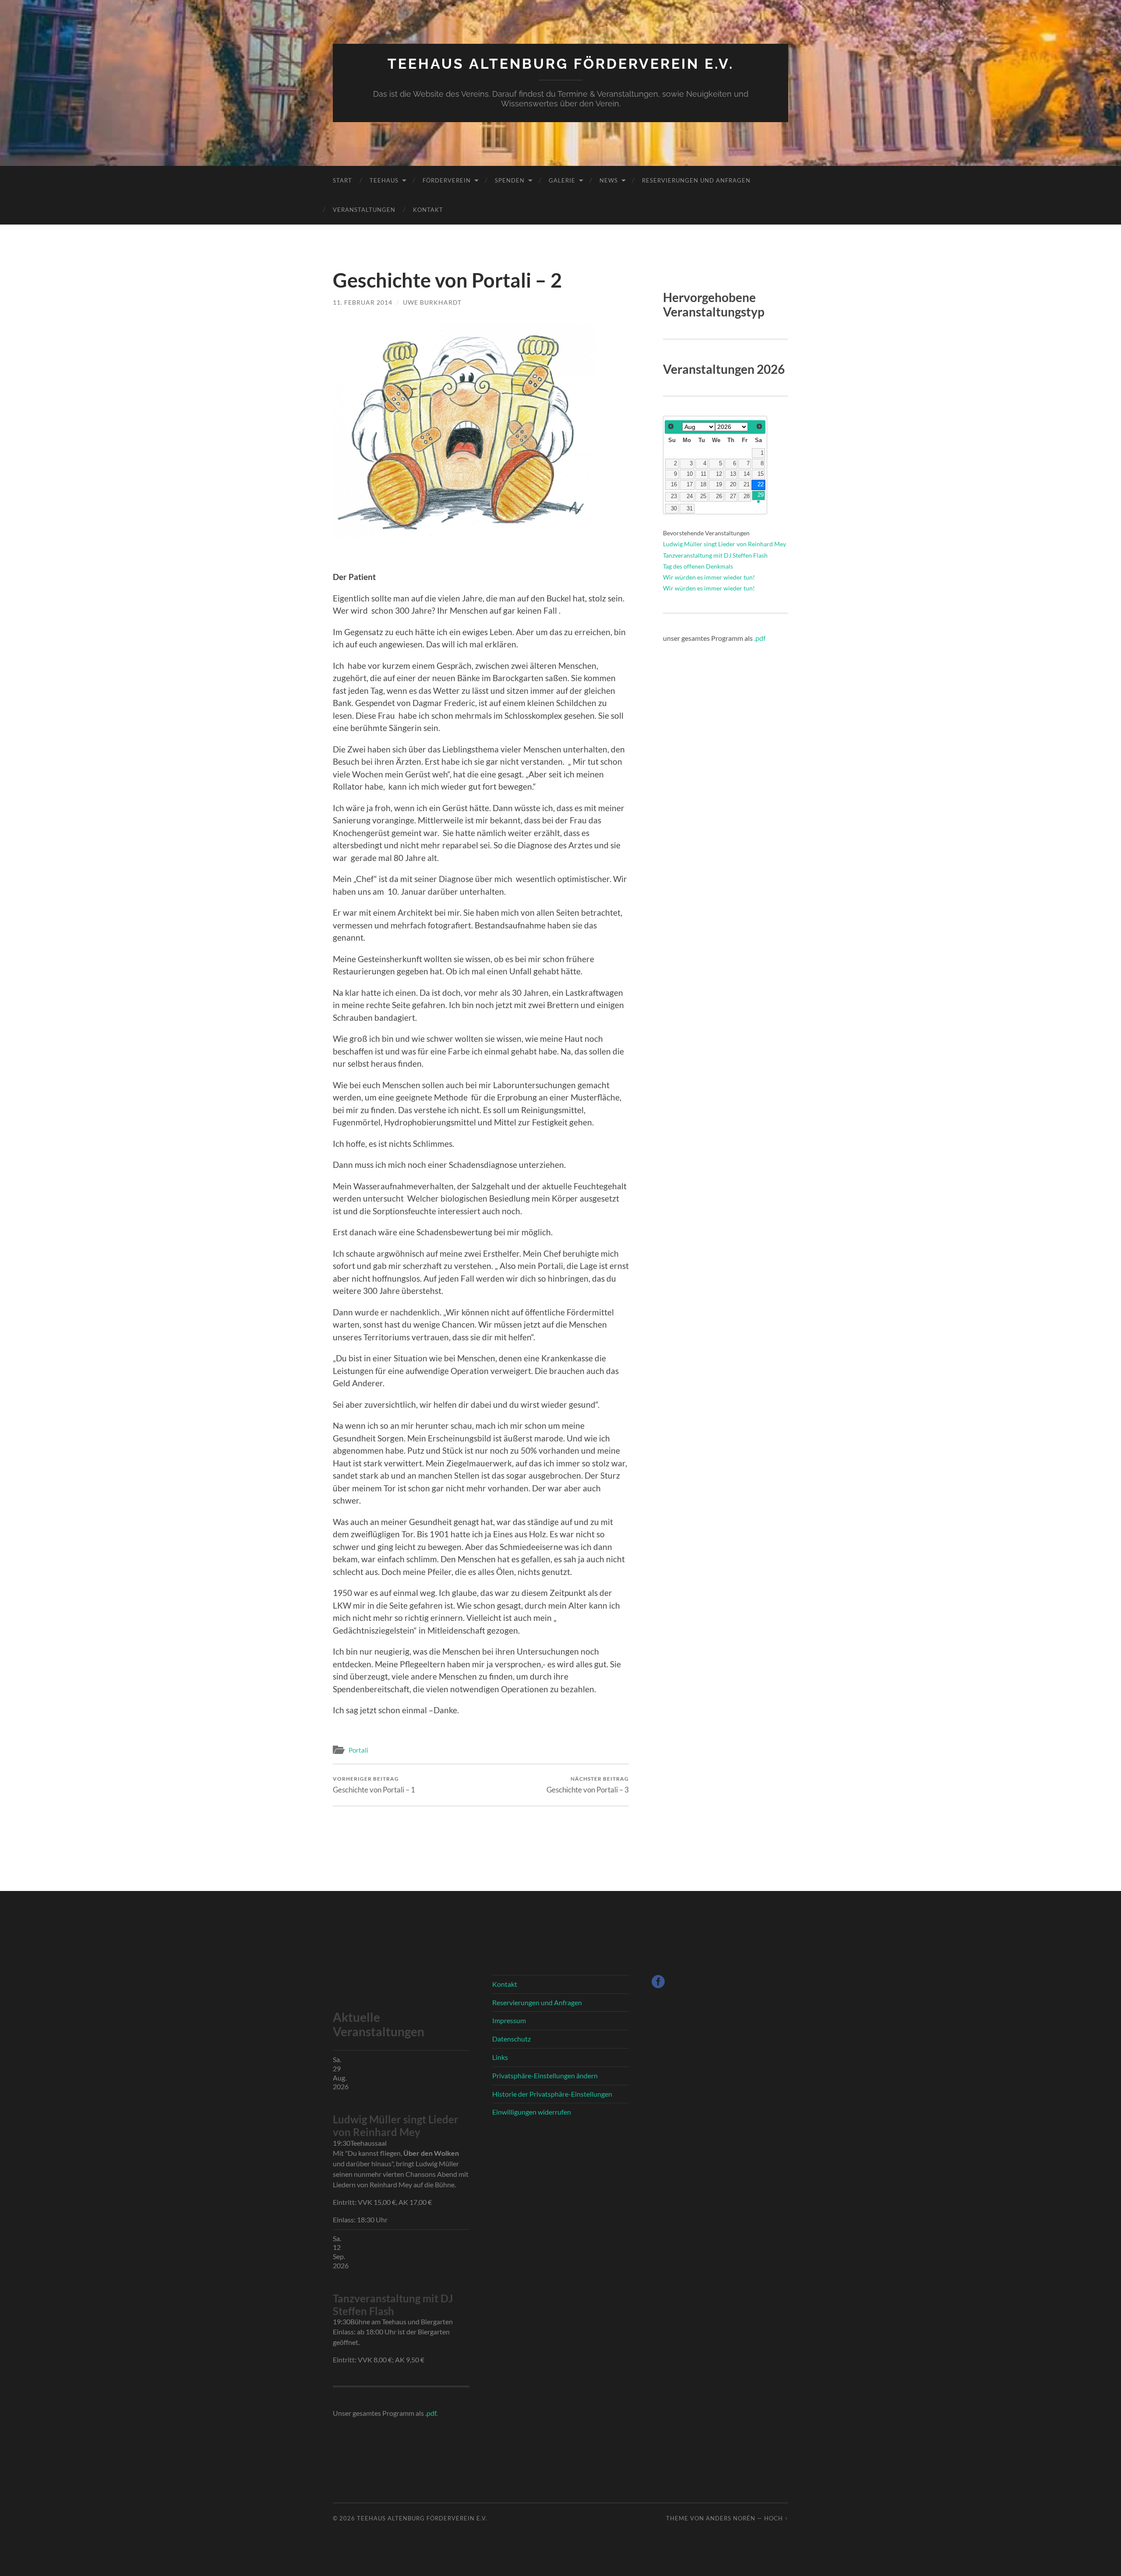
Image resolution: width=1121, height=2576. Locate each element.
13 (733, 474)
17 (690, 485)
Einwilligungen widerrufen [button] (532, 2112)
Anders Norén (731, 2518)
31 (690, 509)
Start (342, 180)
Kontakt (428, 210)
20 (733, 485)
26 (719, 496)
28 (747, 496)
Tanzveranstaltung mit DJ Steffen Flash (715, 555)
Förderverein (447, 180)
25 (703, 496)
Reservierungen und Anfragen (696, 180)
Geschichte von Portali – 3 (588, 1785)
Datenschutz (511, 2039)
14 (747, 474)
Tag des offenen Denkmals (698, 566)
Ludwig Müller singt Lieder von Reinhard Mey (724, 544)
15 (761, 474)
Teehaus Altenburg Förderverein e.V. (561, 64)
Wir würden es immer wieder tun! (709, 577)
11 (703, 474)
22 (761, 485)
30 (674, 509)
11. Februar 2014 (363, 302)
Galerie (562, 180)
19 (719, 485)
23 (674, 496)
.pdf (760, 638)
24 (690, 496)
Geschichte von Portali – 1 (374, 1785)
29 (761, 495)
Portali (358, 1750)
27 (733, 496)
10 (690, 474)
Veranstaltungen (364, 210)
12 (719, 474)
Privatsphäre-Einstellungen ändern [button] (545, 2075)
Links (500, 2057)
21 (747, 485)
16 (674, 485)
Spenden (510, 180)
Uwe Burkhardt (432, 302)
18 (703, 485)
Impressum (509, 2020)
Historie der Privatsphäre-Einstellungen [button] (552, 2094)
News (609, 180)
